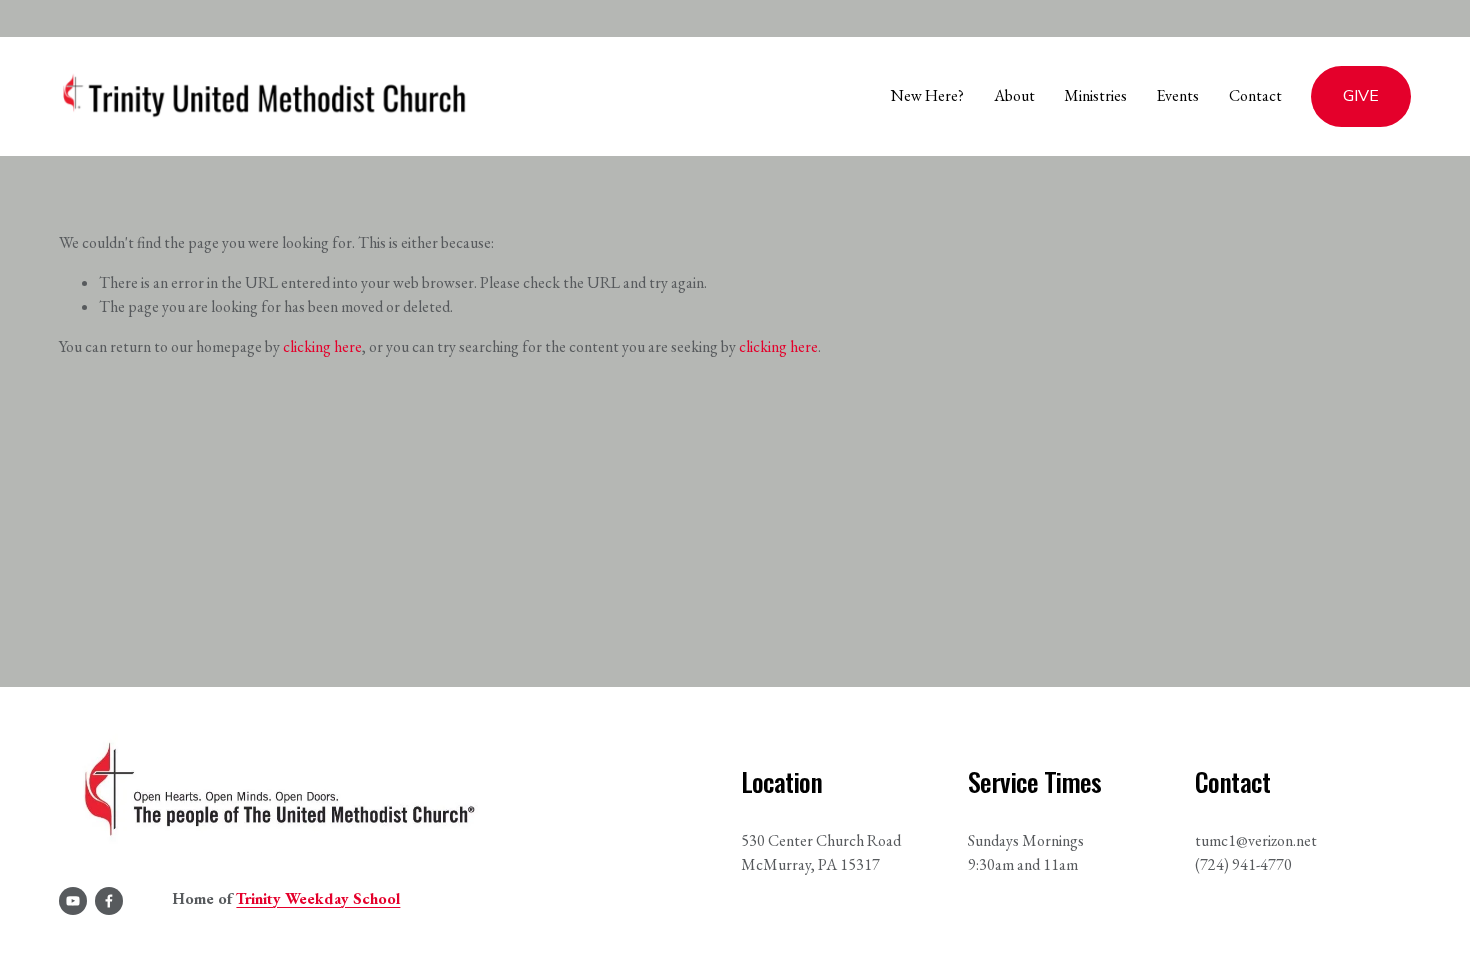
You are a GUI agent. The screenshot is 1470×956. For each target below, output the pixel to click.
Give (1361, 96)
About (1014, 95)
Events (1177, 95)
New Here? (927, 95)
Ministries (1095, 95)
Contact (1255, 95)
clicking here (322, 346)
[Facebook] (109, 901)
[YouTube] (73, 901)
